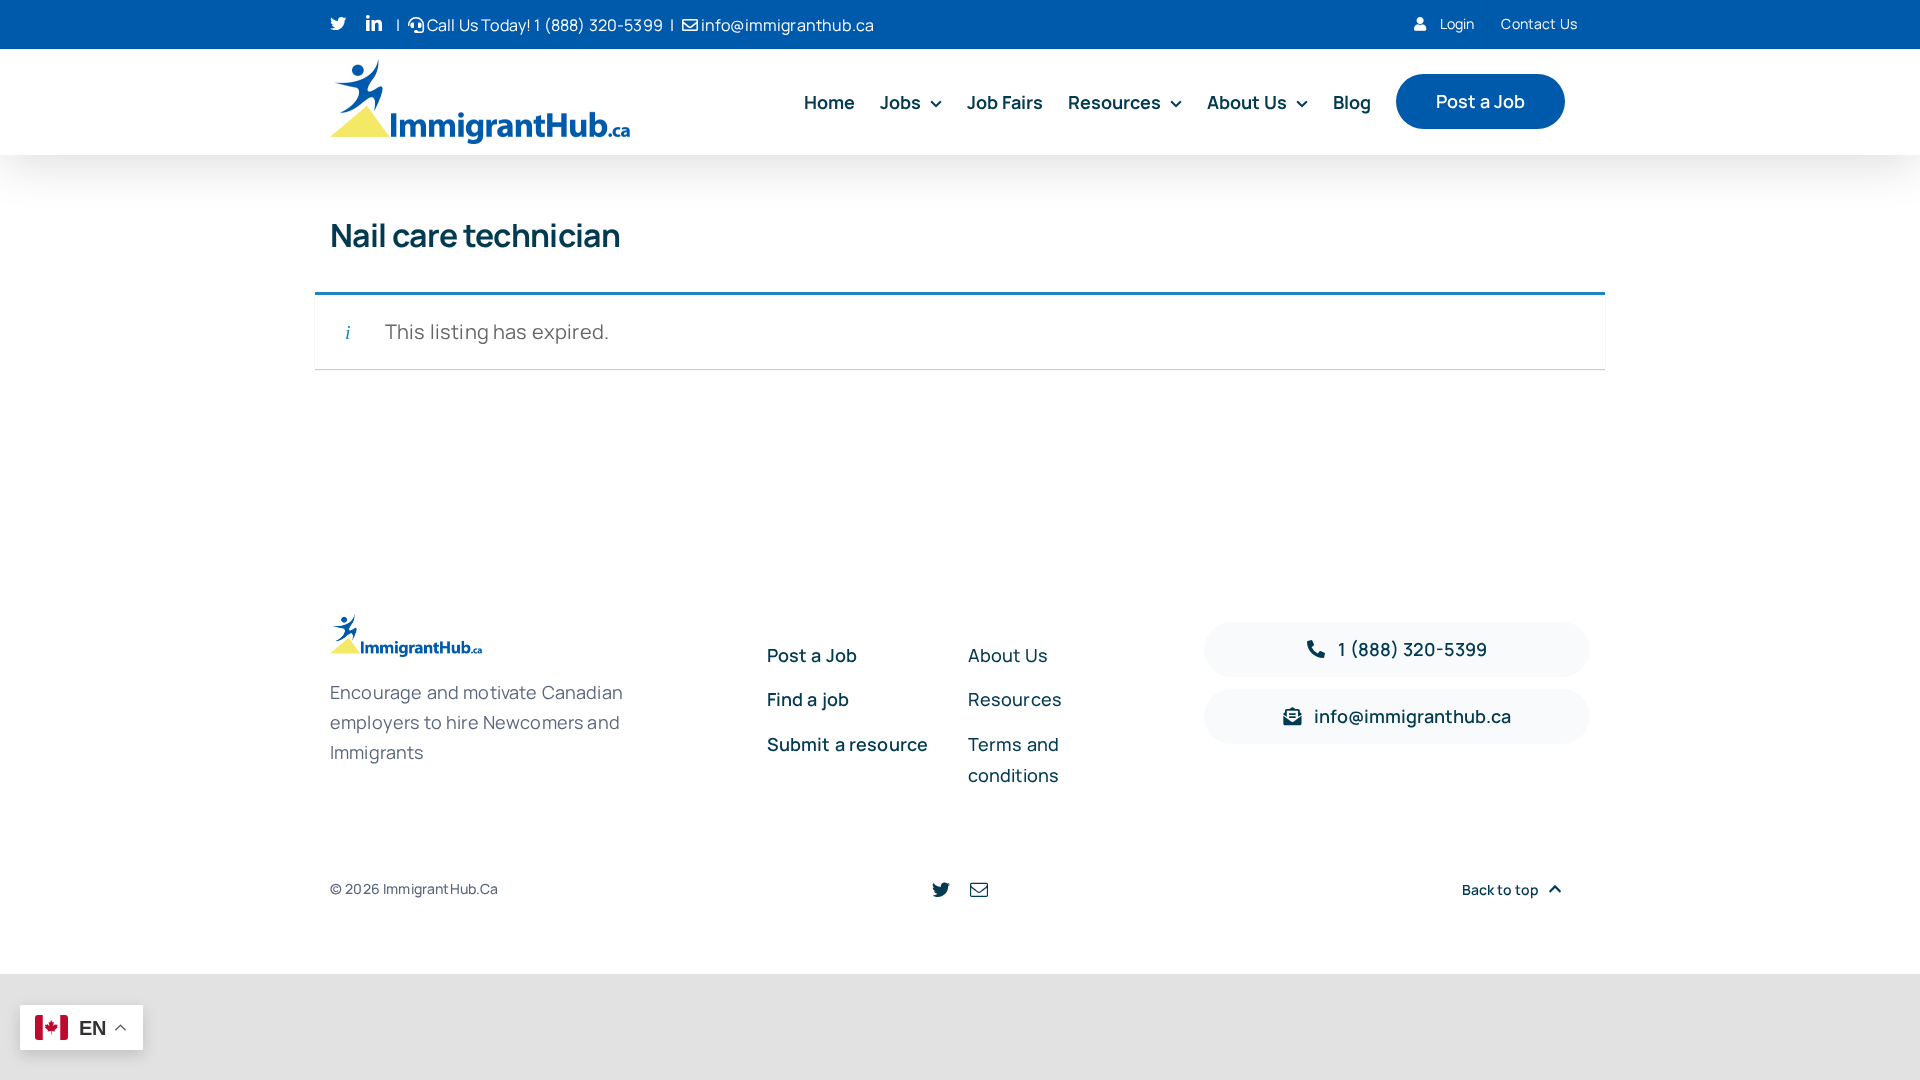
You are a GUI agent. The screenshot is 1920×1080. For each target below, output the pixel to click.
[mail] (979, 889)
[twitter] (941, 889)
